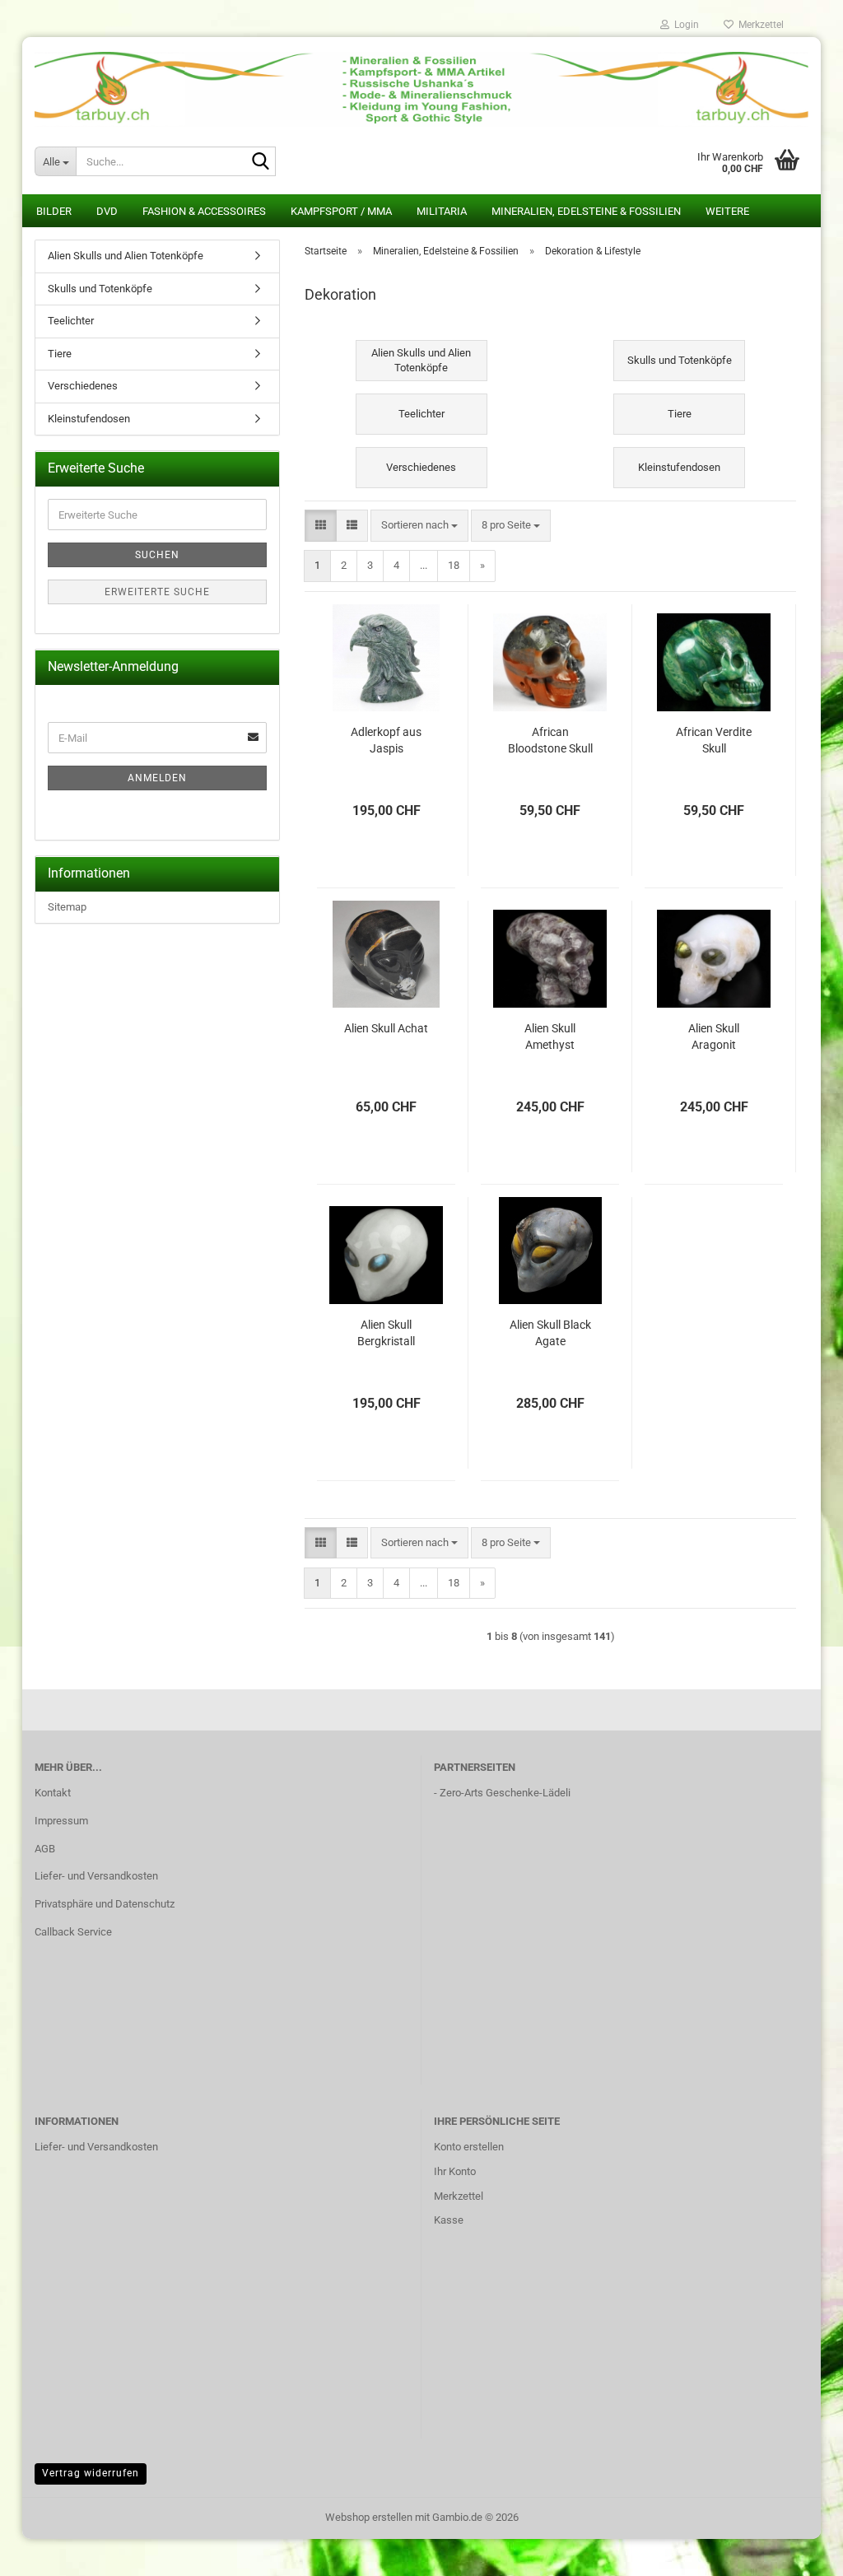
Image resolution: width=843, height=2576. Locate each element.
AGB (45, 1849)
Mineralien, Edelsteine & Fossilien (586, 211)
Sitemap (67, 907)
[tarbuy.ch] (421, 83)
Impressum (61, 1821)
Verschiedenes (83, 386)
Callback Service (73, 1932)
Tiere (60, 354)
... (424, 565)
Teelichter (71, 321)
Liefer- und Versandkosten (96, 1876)
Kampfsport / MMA (341, 211)
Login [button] (684, 25)
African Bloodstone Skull (550, 740)
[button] (321, 526)
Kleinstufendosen (89, 419)
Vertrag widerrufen (91, 2473)
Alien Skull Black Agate (550, 1333)
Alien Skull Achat (386, 1028)
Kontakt (53, 1793)
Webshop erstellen (369, 2517)
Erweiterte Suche (157, 592)
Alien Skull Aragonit (714, 1036)
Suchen (157, 555)
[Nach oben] (798, 2551)
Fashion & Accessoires (204, 211)
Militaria (442, 211)
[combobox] (419, 526)
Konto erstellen (469, 2147)
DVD (107, 211)
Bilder (54, 211)
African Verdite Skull (714, 740)
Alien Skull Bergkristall (386, 1333)
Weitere (727, 211)
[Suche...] (260, 162)
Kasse (449, 2220)
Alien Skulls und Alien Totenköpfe (126, 256)
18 (454, 565)
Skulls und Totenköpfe (100, 289)
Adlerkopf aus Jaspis (386, 740)
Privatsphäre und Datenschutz (105, 1904)
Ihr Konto (455, 2171)
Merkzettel (759, 25)
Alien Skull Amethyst (550, 1036)
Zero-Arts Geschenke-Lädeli (505, 1793)
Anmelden (157, 778)
